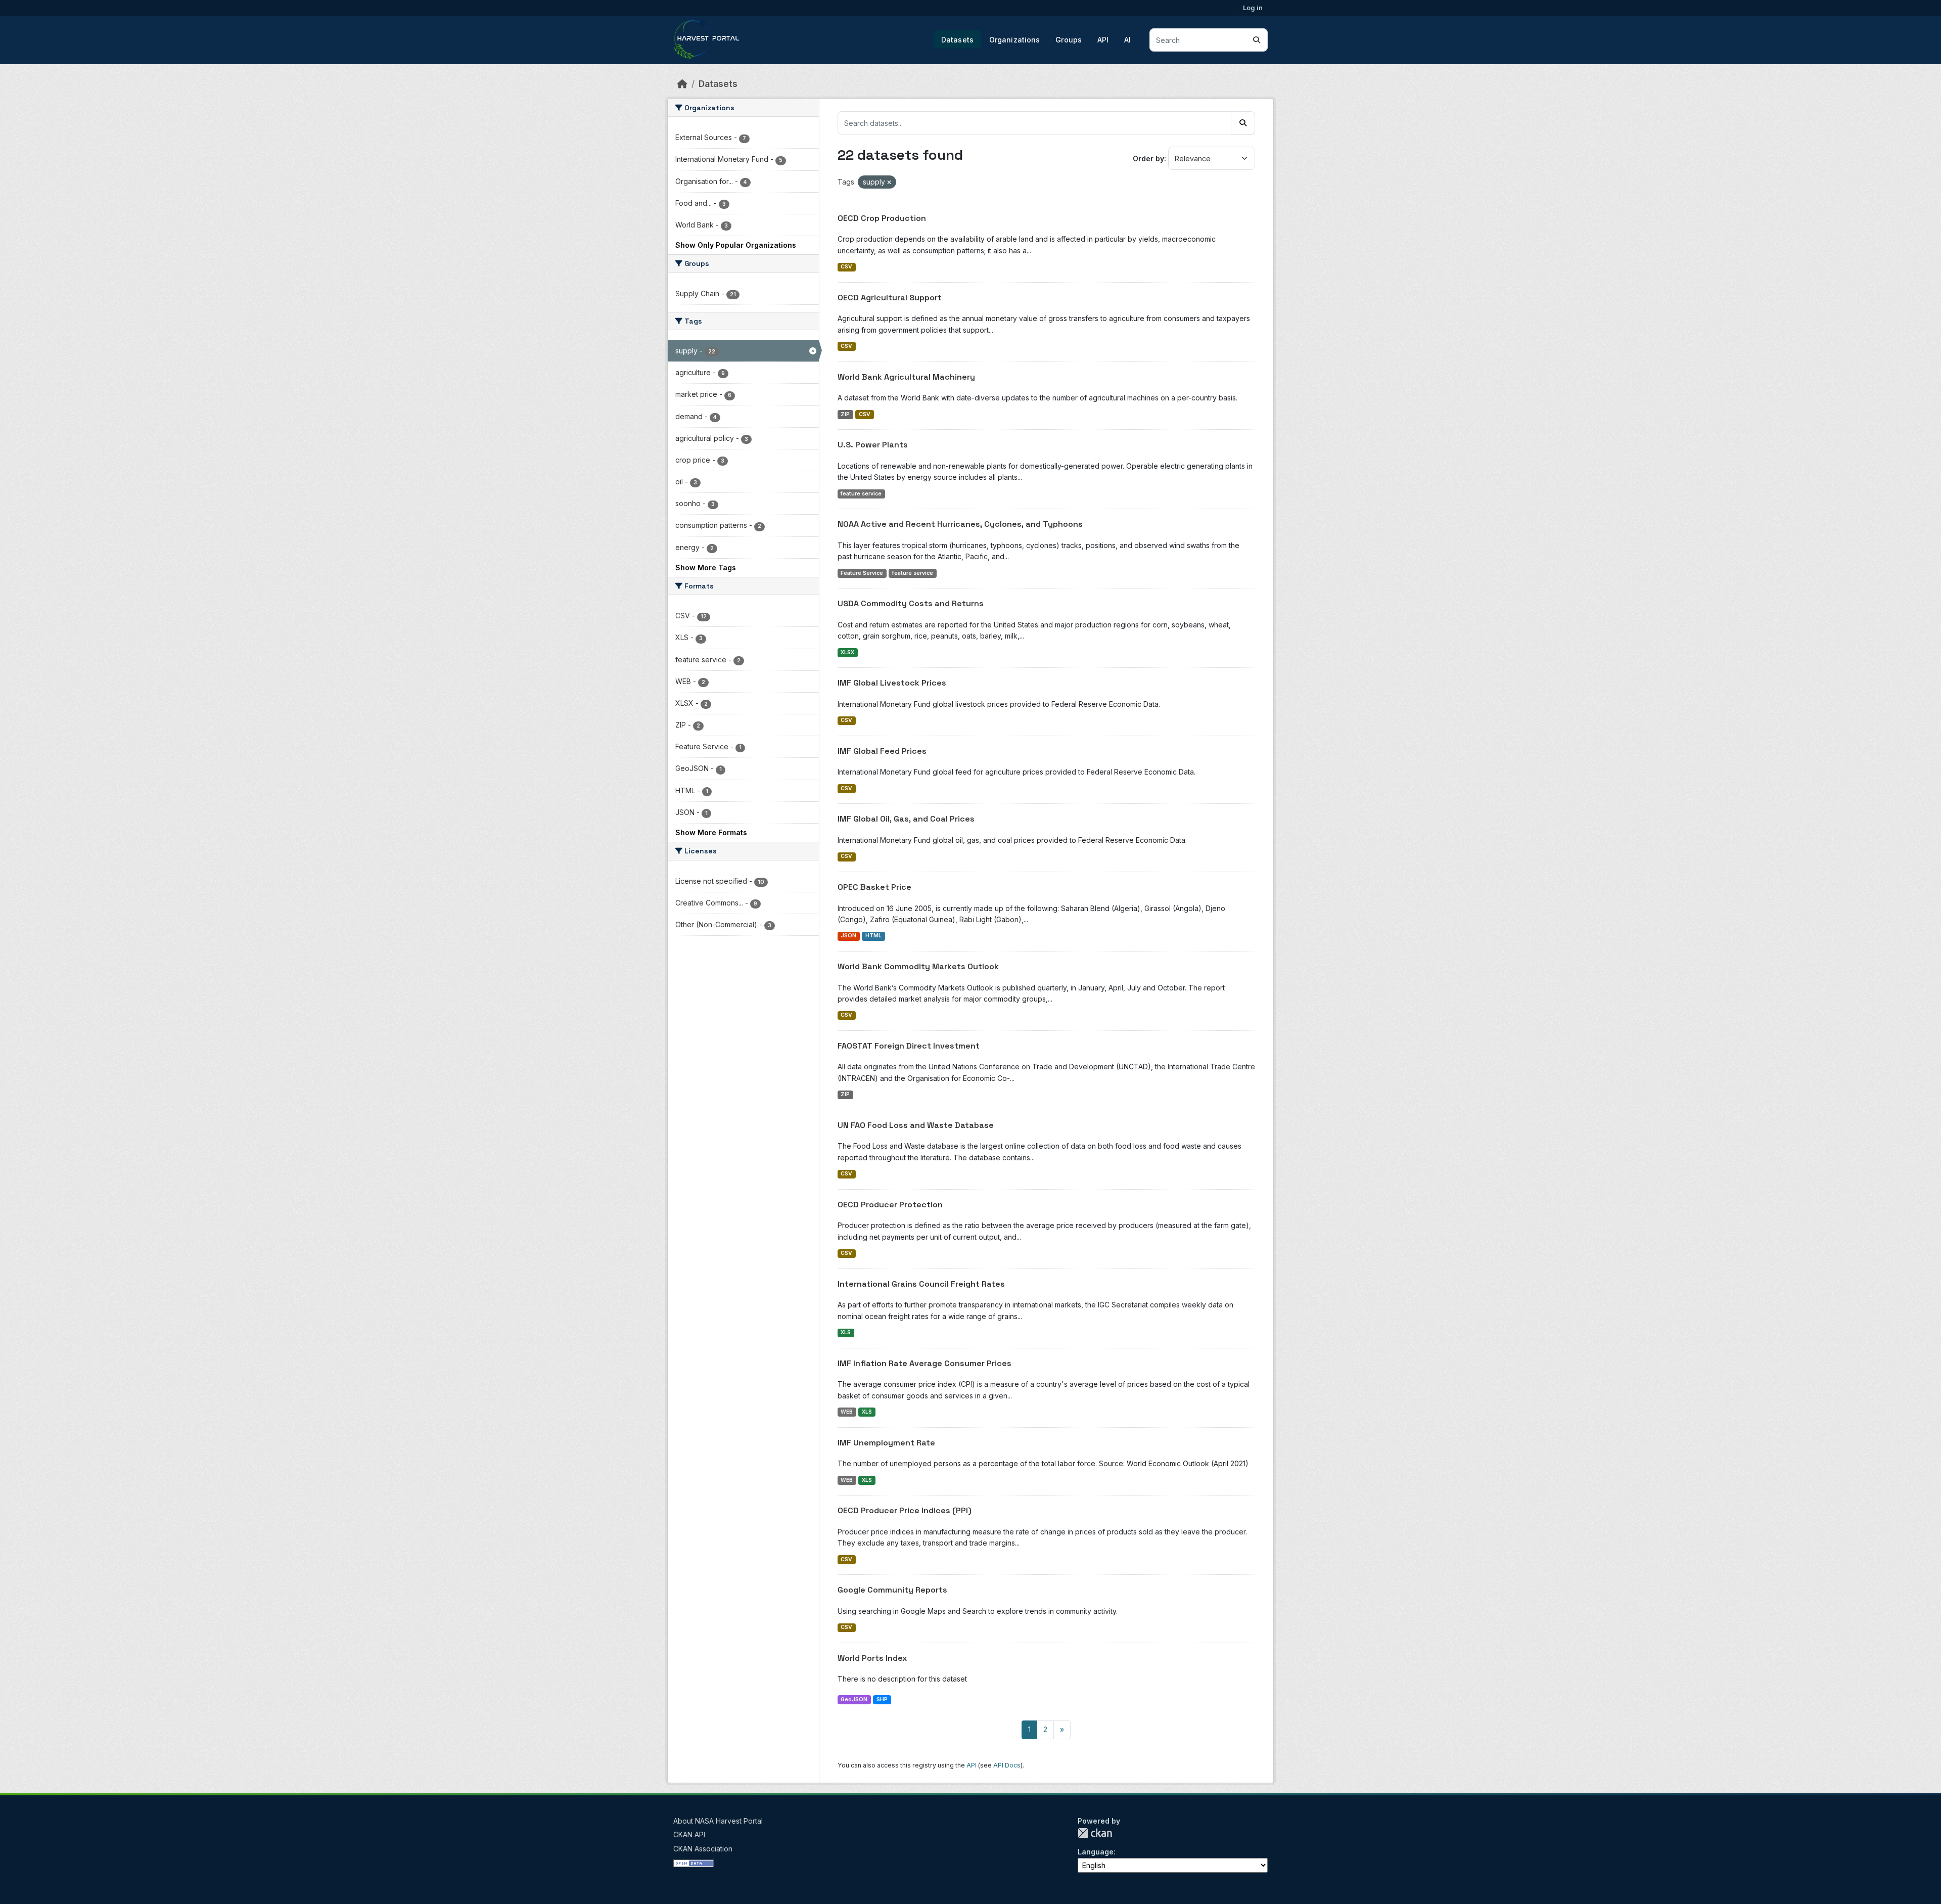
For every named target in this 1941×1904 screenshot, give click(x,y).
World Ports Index (872, 1658)
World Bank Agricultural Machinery (906, 377)
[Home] (682, 84)
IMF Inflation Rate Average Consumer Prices (925, 1363)
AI (1127, 40)
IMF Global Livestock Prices (892, 683)
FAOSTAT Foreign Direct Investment (909, 1046)
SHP (882, 1699)
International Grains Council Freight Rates (921, 1284)
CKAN (1095, 1833)
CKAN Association (703, 1849)
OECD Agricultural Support (890, 298)
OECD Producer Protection (890, 1205)
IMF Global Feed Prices (882, 751)
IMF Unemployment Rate (886, 1443)
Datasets (957, 40)
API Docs (1007, 1765)
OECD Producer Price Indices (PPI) (905, 1510)
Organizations (1015, 40)
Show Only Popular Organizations (736, 245)
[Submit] (1257, 40)
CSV (846, 267)
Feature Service (862, 573)
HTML (873, 936)
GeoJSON (854, 1699)
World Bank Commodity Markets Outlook (918, 966)
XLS (846, 1332)
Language (1096, 1852)
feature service (861, 494)
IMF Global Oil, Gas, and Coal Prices (906, 819)
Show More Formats (711, 832)
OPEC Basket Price (874, 887)
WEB (847, 1412)
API (1103, 40)
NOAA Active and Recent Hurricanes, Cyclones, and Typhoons (960, 524)
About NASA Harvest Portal (718, 1821)
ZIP (845, 414)
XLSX (847, 652)
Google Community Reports (892, 1590)
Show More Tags (706, 568)
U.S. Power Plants (873, 445)
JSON (848, 936)
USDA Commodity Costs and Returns (911, 603)
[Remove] (889, 183)
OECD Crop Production (882, 218)
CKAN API (689, 1834)
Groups (1069, 40)
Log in (1253, 8)
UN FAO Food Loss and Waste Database (916, 1125)
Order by (1148, 158)
